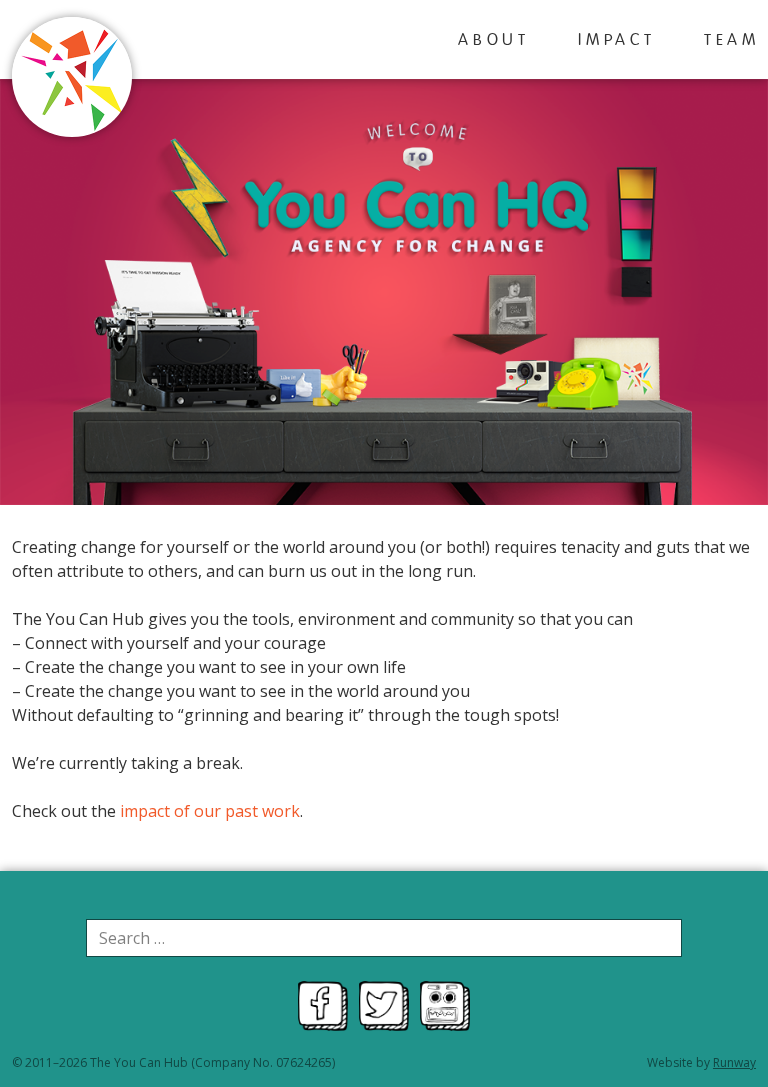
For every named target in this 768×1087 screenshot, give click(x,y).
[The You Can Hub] (72, 80)
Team (732, 41)
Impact (617, 41)
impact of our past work (210, 811)
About (494, 41)
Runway (734, 1062)
